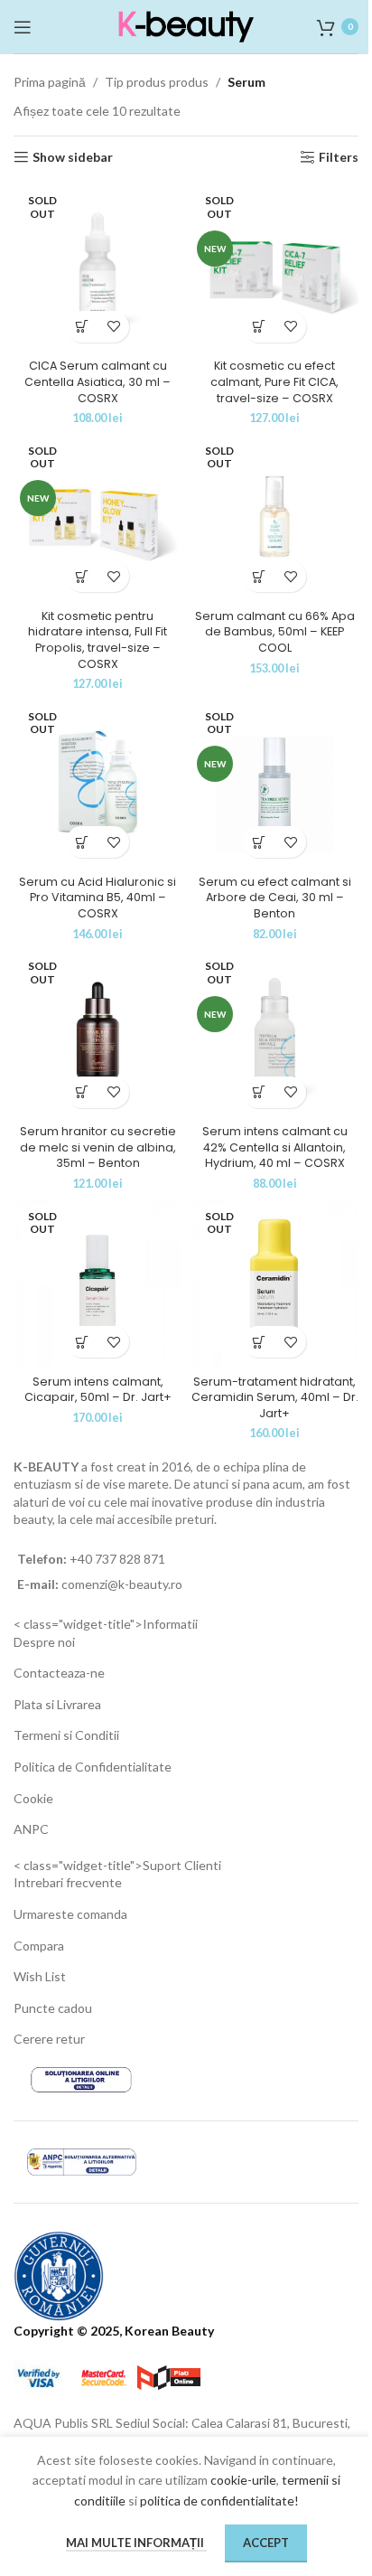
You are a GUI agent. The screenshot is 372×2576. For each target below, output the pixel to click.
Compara (39, 1946)
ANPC (31, 1829)
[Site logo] (186, 25)
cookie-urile (243, 2480)
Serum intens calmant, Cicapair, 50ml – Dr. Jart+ (98, 1390)
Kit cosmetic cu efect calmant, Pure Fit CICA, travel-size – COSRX (274, 381)
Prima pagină (50, 82)
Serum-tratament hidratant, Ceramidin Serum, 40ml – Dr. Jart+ (275, 1397)
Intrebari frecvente (68, 1882)
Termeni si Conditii (66, 1735)
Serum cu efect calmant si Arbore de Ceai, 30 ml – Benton (275, 898)
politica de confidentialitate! (219, 2501)
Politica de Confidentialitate (93, 1767)
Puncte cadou (53, 2008)
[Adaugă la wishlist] (113, 327)
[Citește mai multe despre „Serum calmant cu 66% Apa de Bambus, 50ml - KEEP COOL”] (259, 576)
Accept (266, 2543)
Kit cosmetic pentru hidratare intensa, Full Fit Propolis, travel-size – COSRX (98, 640)
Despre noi (44, 1642)
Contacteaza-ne (59, 1673)
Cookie (33, 1798)
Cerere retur (49, 2039)
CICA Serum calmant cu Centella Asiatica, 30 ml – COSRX (98, 381)
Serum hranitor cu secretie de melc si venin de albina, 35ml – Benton (98, 1147)
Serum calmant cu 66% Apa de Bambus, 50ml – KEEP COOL (275, 632)
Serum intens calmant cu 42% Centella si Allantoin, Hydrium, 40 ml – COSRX (275, 1147)
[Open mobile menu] (23, 27)
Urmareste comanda (70, 1914)
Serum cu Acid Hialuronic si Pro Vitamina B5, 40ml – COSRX (98, 898)
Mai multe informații (136, 2543)
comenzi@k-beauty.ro (121, 1584)
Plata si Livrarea (57, 1704)
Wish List (40, 1976)
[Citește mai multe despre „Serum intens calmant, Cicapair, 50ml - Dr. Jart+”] (82, 1342)
